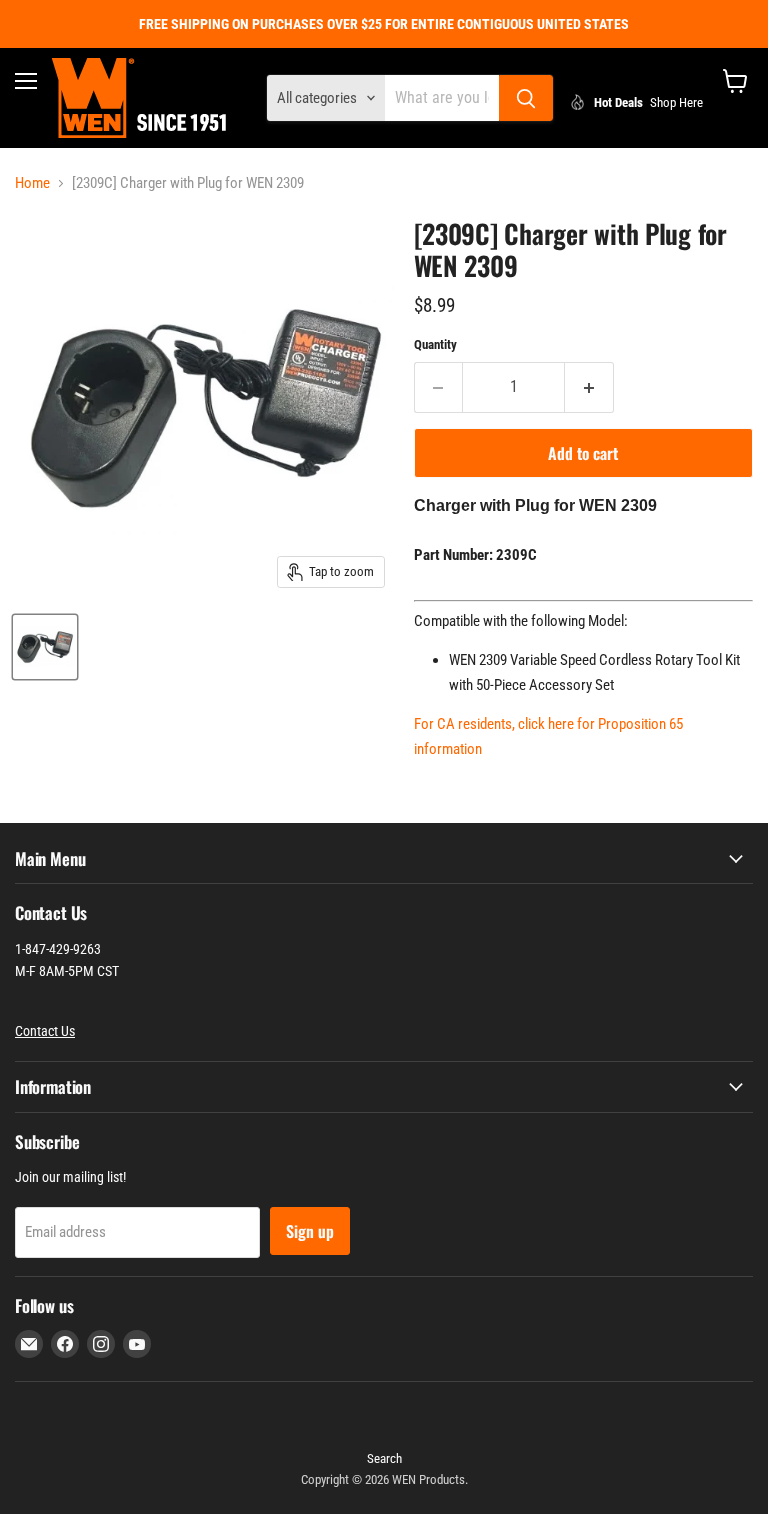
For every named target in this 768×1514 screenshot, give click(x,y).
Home (32, 183)
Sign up (310, 1231)
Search (384, 1458)
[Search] (526, 98)
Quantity (435, 344)
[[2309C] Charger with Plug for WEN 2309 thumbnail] (45, 647)
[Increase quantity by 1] (589, 387)
